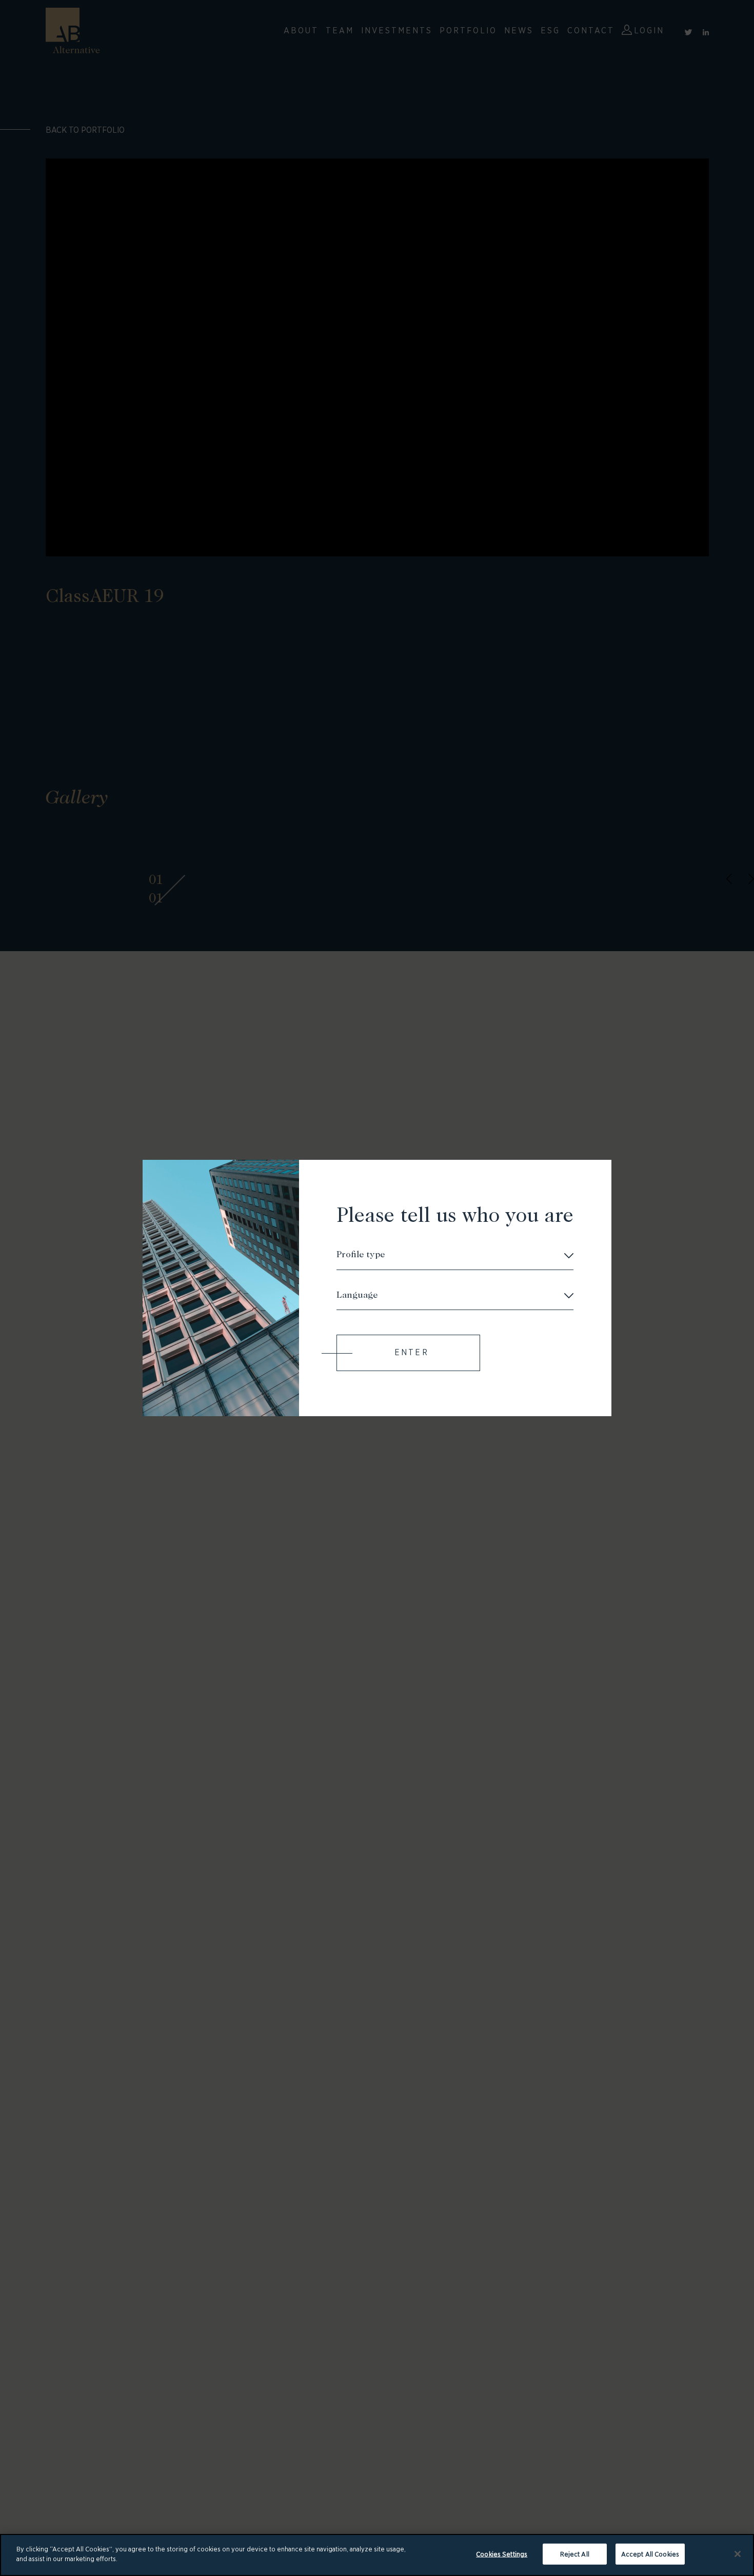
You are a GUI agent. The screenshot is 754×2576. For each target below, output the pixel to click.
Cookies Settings (502, 2554)
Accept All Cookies (650, 2554)
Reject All (575, 2554)
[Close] (738, 2554)
